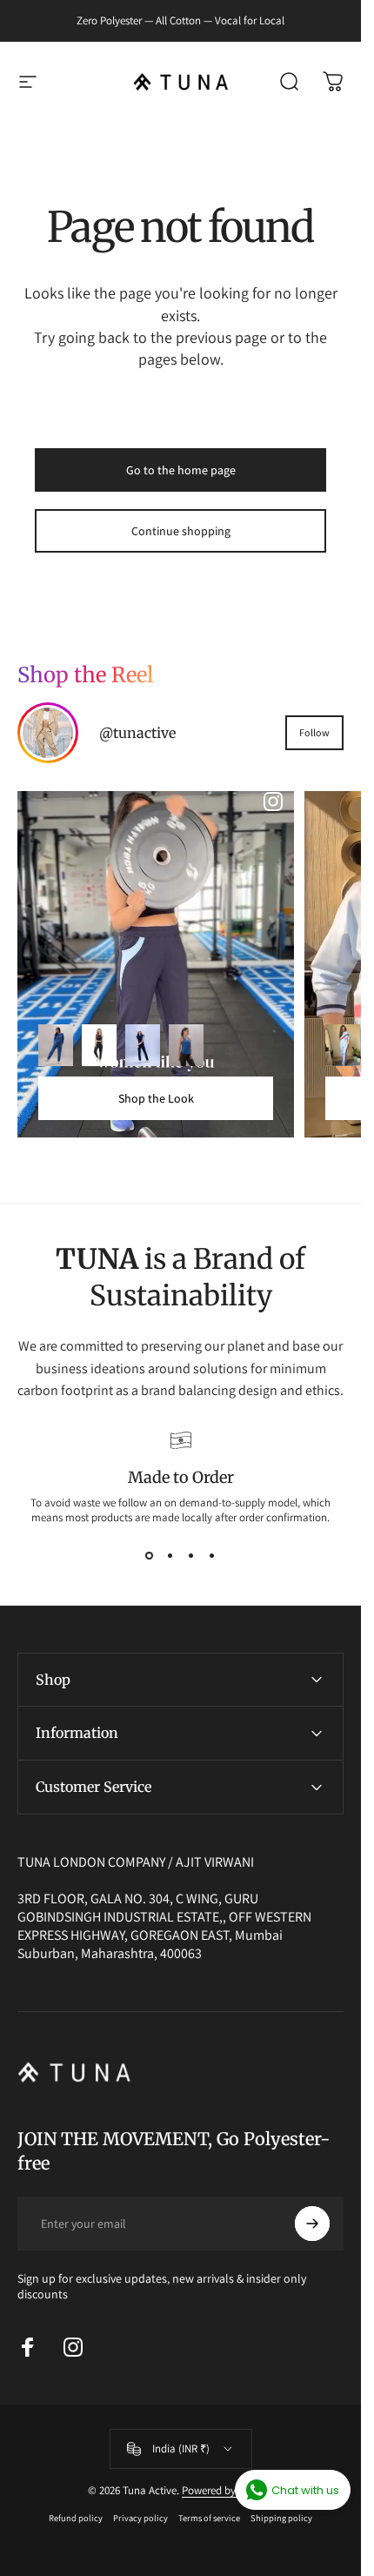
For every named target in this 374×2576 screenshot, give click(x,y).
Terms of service (209, 2518)
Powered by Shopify (228, 2490)
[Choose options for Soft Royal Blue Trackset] (56, 1045)
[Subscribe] (312, 2224)
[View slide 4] (212, 1556)
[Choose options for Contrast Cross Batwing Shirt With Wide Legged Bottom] (343, 1045)
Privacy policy (140, 2518)
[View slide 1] (150, 1556)
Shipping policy (281, 2518)
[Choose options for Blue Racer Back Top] (186, 1045)
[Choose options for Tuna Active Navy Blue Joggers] (99, 1045)
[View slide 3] (191, 1556)
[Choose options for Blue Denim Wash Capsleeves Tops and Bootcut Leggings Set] (143, 1045)
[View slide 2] (170, 1556)
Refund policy (76, 2518)
